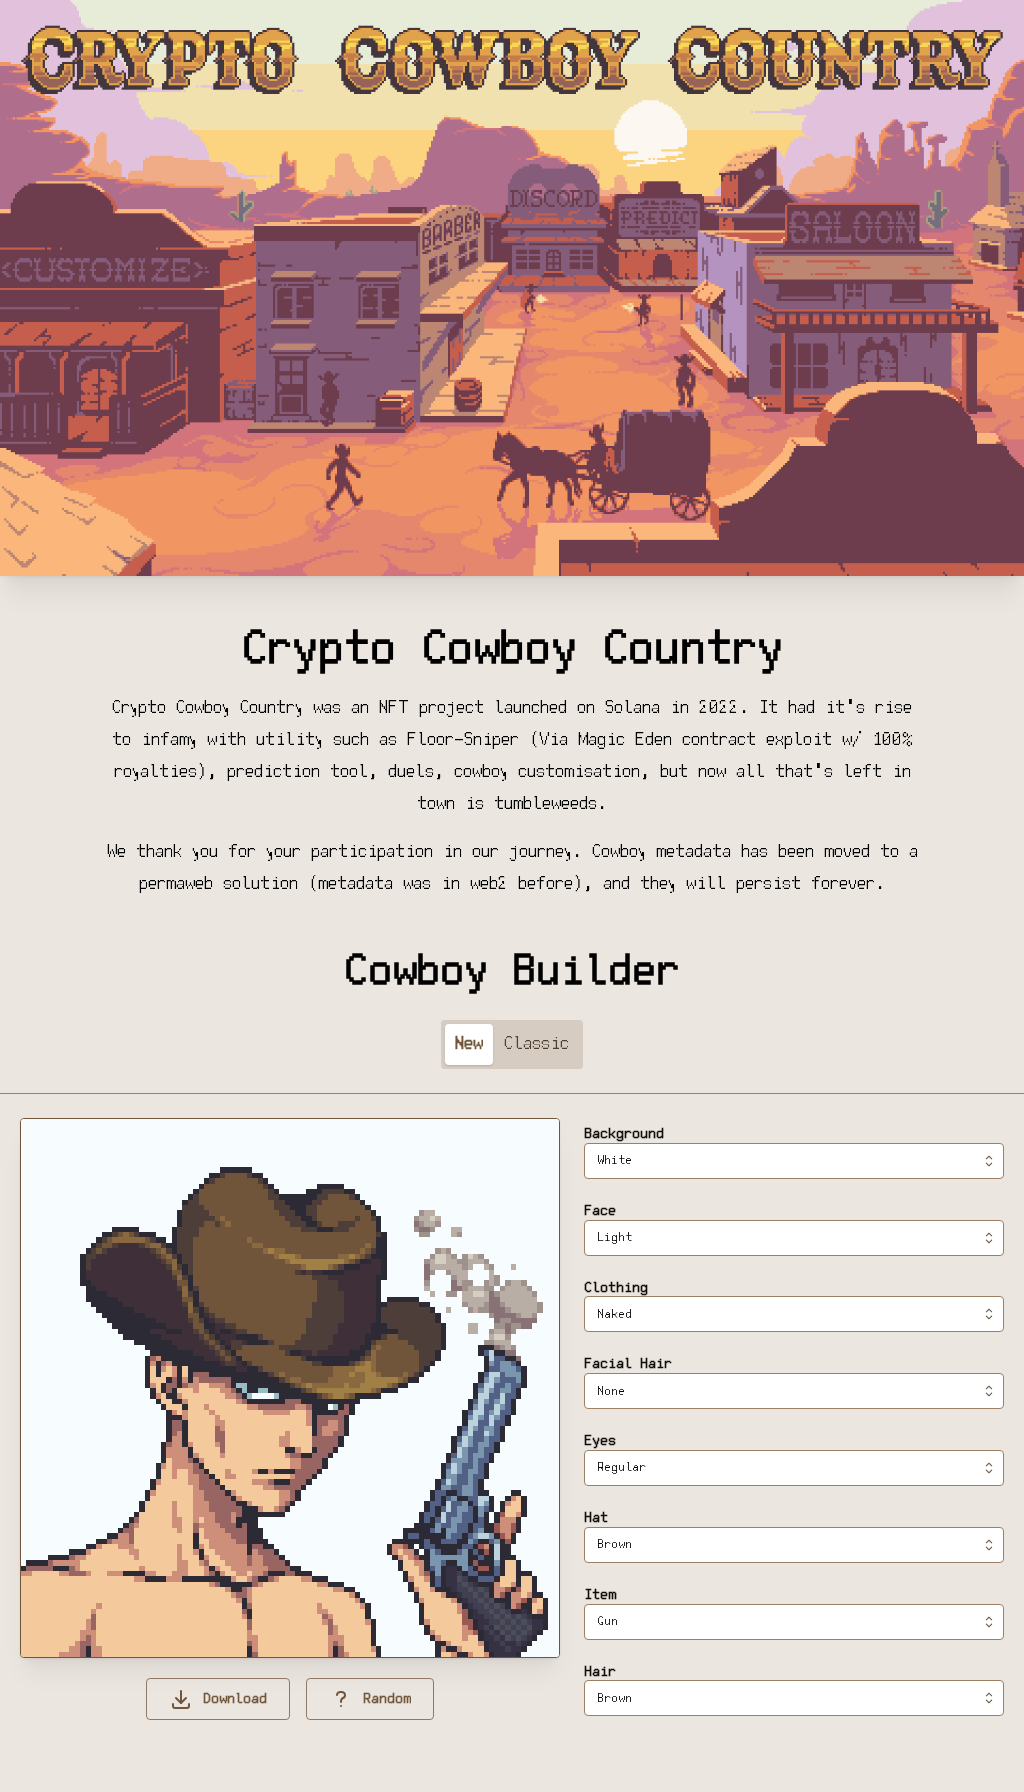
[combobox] (794, 1161)
